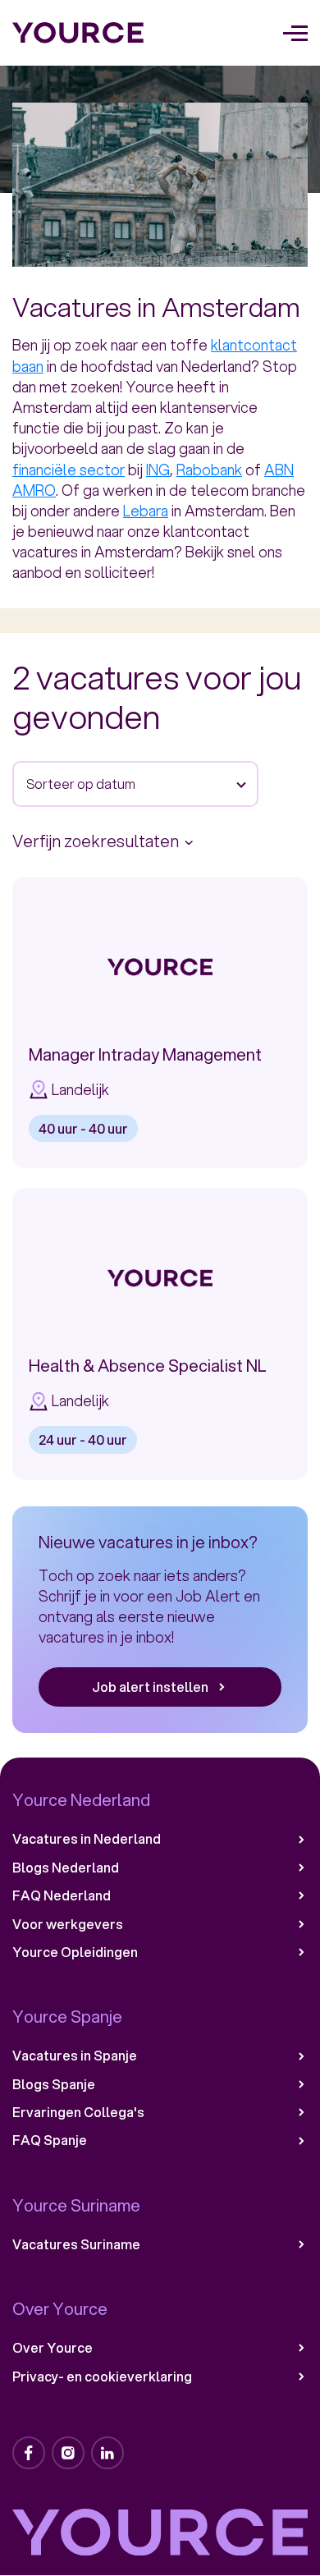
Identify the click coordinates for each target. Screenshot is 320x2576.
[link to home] (78, 33)
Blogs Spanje (54, 2084)
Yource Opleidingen (75, 1952)
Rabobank (209, 470)
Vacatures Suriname (76, 2244)
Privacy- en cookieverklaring (102, 2377)
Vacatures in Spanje (75, 2056)
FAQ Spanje (50, 2140)
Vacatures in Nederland (87, 1839)
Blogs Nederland (66, 1868)
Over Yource (53, 2348)
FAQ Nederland (62, 1895)
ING (158, 470)
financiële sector (69, 470)
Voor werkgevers (68, 1924)
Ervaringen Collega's (78, 2112)
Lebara (146, 511)
